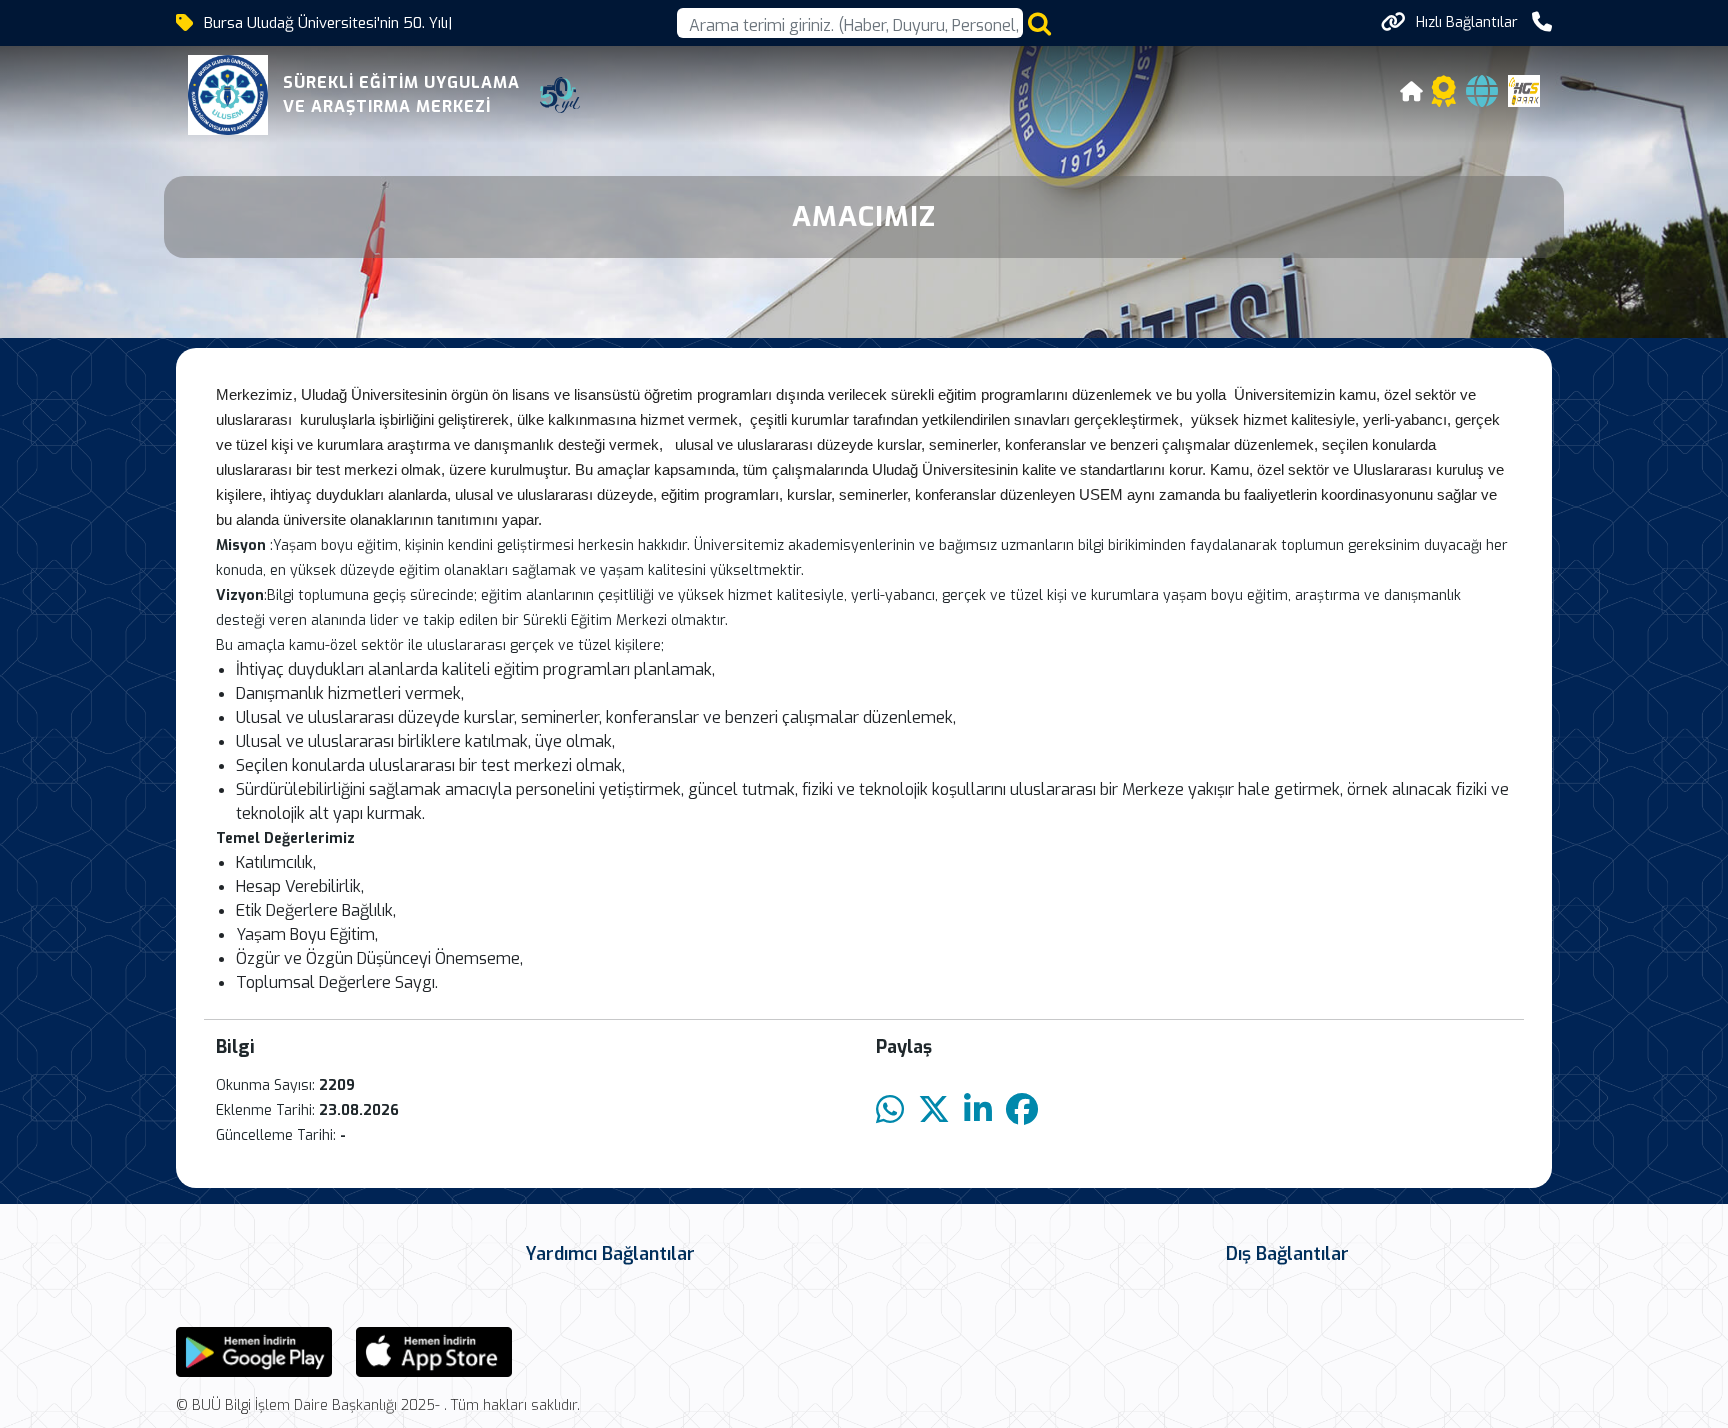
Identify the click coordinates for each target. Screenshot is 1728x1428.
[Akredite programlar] (1444, 97)
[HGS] (1524, 89)
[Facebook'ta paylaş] (1022, 1110)
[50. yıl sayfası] (560, 95)
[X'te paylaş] (934, 1110)
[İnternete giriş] (1482, 97)
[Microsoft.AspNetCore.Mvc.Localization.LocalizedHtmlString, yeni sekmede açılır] (254, 1350)
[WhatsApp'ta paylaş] (890, 1110)
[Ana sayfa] (1412, 94)
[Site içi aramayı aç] (1039, 23)
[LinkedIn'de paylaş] (978, 1110)
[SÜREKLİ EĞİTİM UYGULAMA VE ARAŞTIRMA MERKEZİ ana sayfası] (228, 95)
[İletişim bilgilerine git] (1542, 22)
